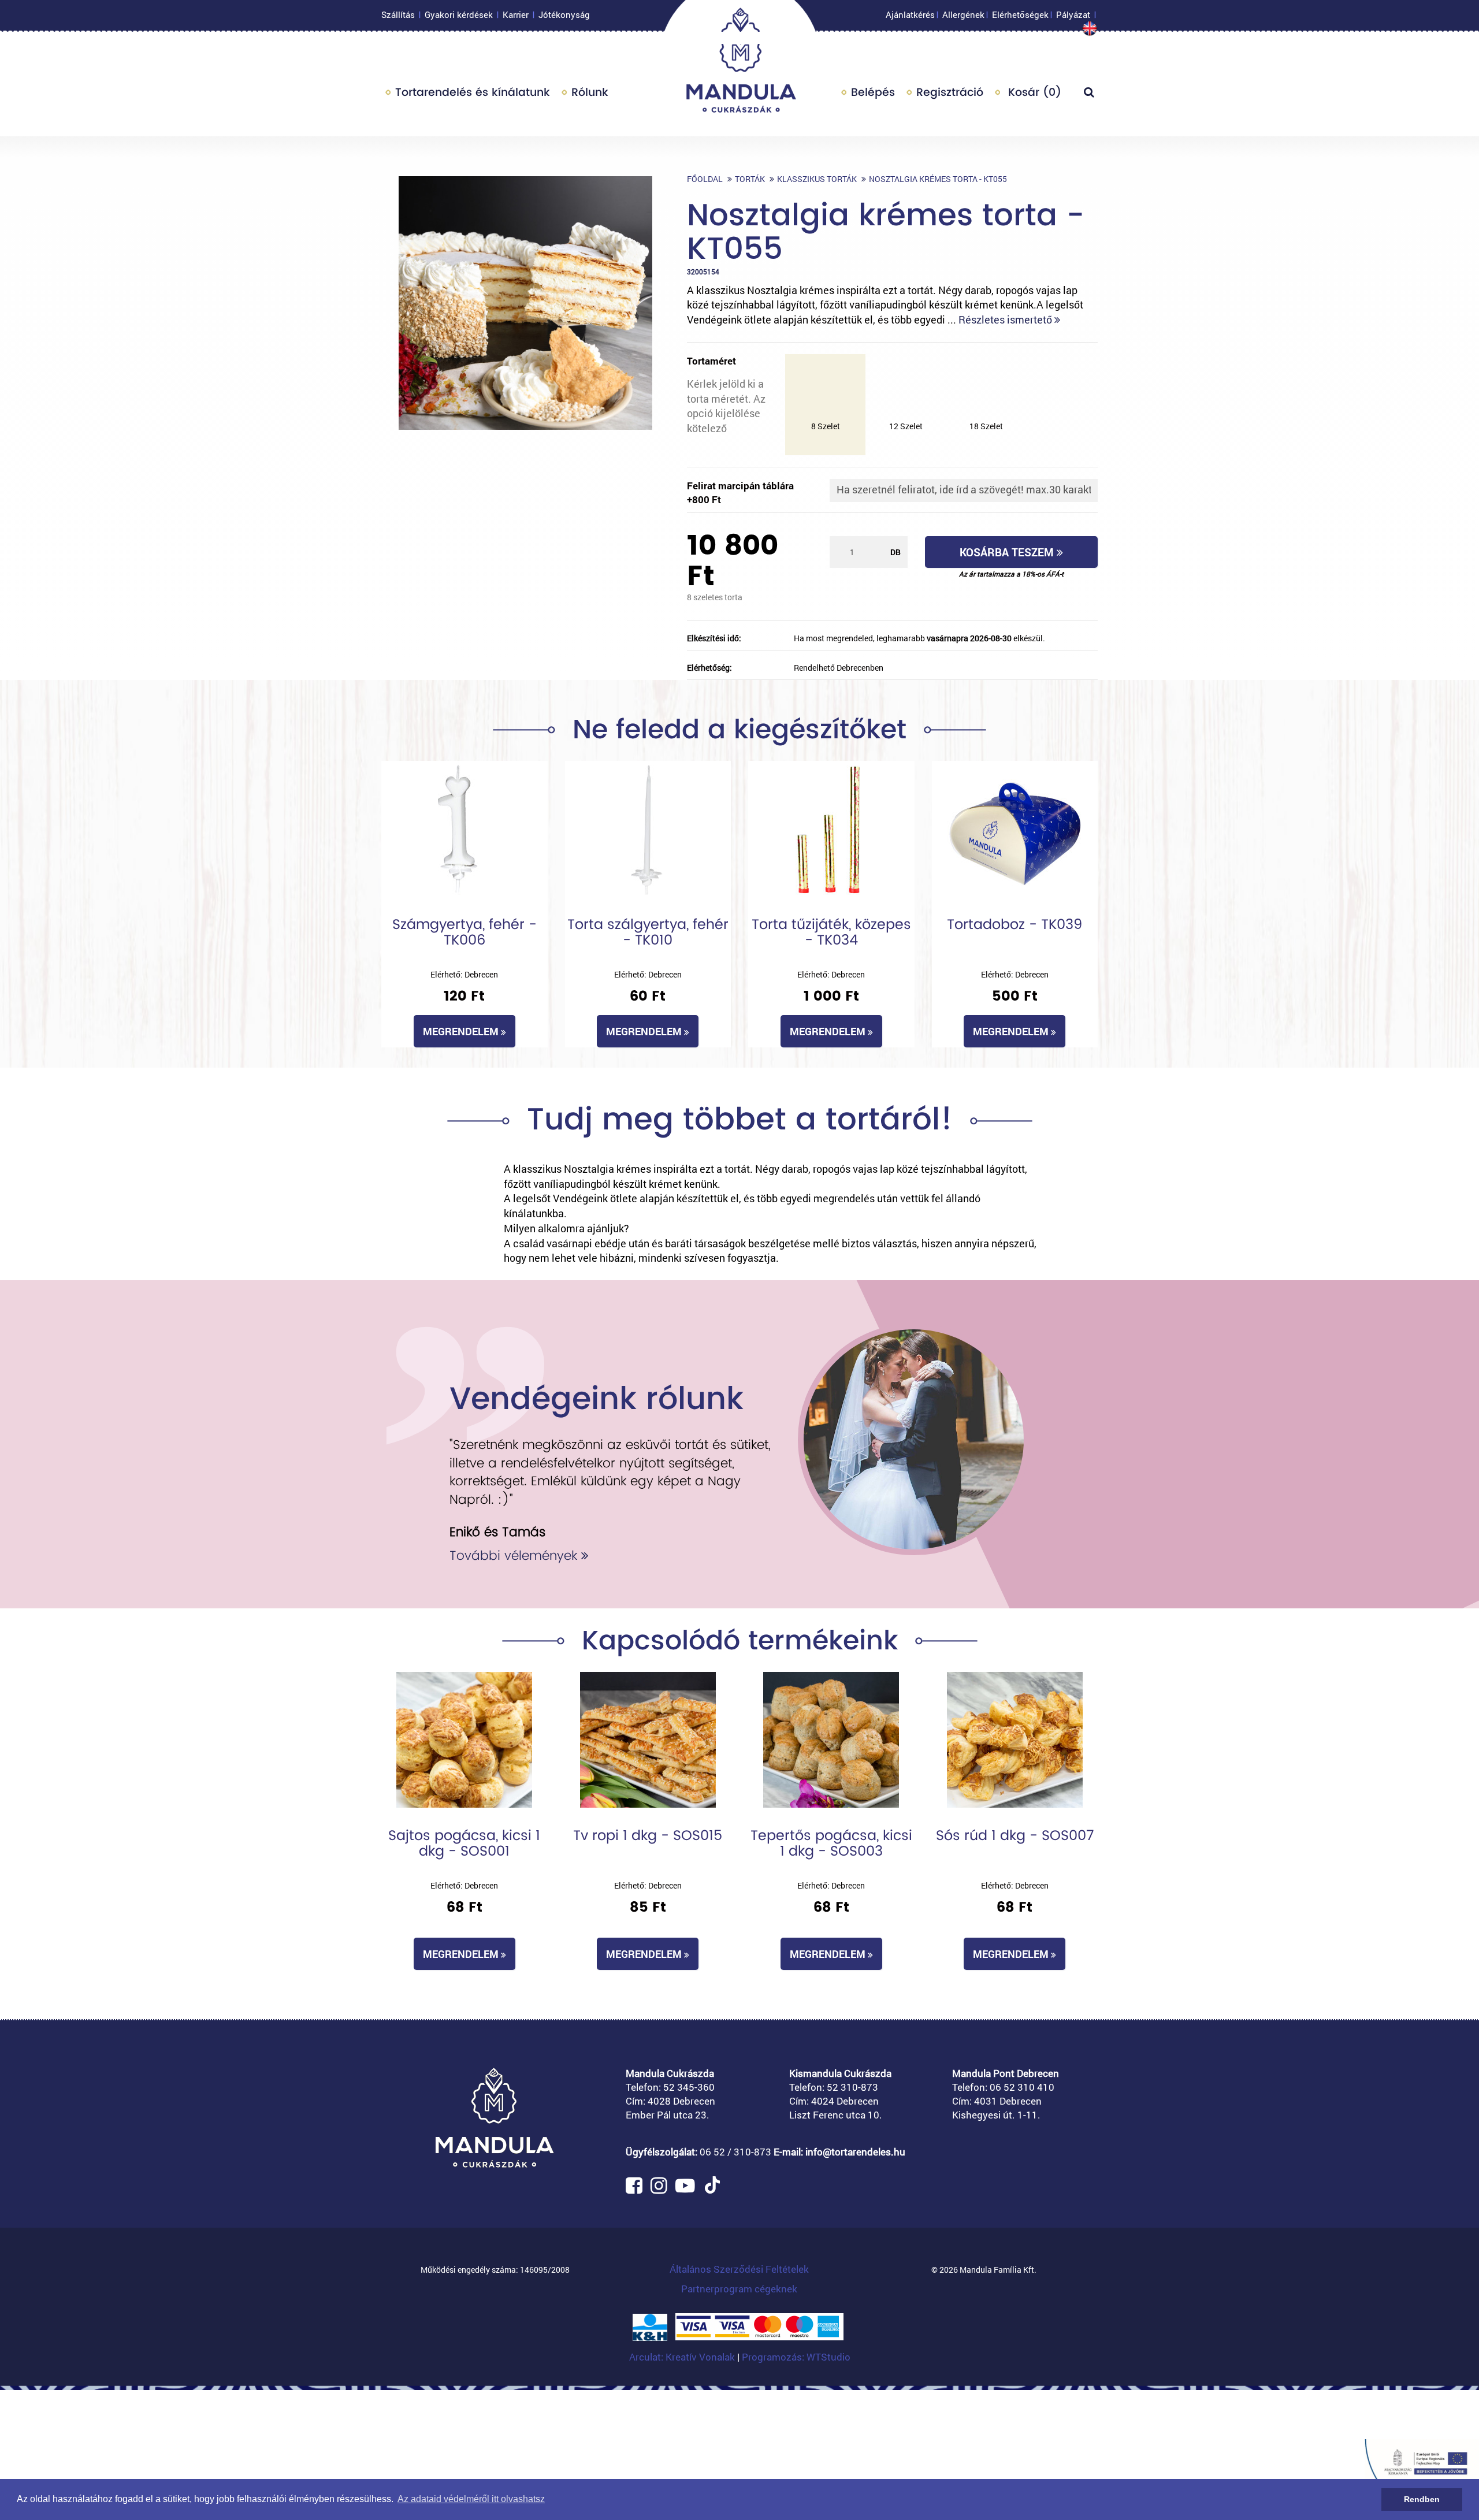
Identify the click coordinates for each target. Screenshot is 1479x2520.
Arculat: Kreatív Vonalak (683, 2357)
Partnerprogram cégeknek (739, 2289)
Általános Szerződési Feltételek (739, 2269)
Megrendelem (462, 1031)
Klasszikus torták (817, 179)
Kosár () (1033, 92)
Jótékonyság (564, 14)
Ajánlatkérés (910, 14)
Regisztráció (950, 92)
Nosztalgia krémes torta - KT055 (938, 179)
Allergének (963, 14)
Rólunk (590, 92)
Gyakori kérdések (459, 14)
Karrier (516, 14)
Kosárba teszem (1008, 552)
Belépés (873, 92)
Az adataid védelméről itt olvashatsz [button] (471, 2499)
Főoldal (705, 179)
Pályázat (1073, 14)
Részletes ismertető (1006, 319)
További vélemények (515, 1556)
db (895, 552)
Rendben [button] (1422, 2499)
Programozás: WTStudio (796, 2357)
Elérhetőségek (1020, 14)
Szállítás (398, 14)
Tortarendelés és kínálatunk (473, 92)
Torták (750, 179)
